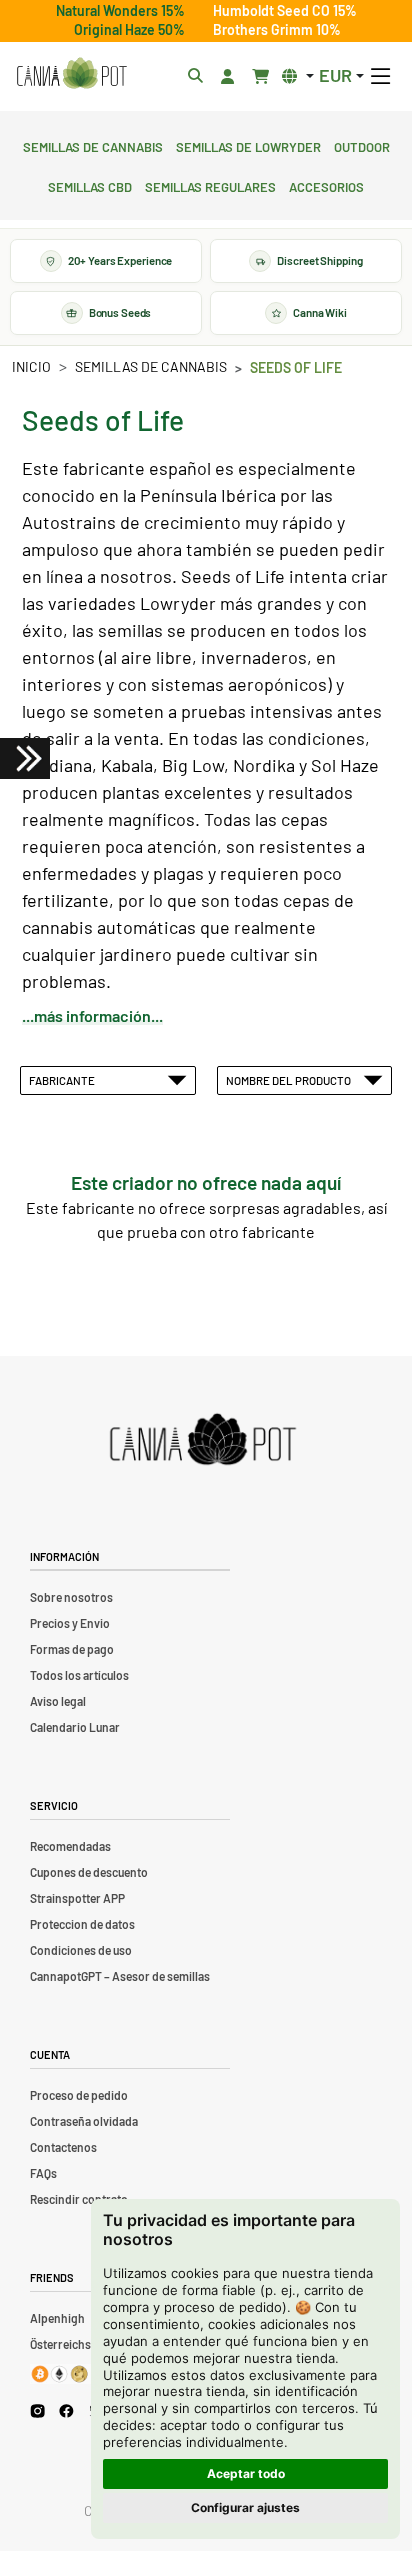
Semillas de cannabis (93, 145)
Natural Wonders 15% (120, 10)
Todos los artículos (79, 1675)
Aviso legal (58, 1701)
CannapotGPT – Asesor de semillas (120, 1976)
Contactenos (63, 2147)
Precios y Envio (70, 1623)
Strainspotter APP (77, 1898)
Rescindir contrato (79, 2199)
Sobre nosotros (71, 1597)
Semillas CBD (90, 185)
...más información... (92, 1015)
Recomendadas (70, 1846)
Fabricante (64, 1080)
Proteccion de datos (82, 1924)
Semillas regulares (210, 185)
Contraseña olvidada (84, 2121)
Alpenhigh (57, 2318)
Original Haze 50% (129, 29)
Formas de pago (72, 1649)
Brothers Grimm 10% (277, 29)
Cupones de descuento (89, 1872)
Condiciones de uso (81, 1950)
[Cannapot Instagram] (37, 2410)
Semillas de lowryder (248, 145)
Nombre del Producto (290, 1080)
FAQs (43, 2173)
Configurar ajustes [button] (245, 2507)
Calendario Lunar (75, 1727)
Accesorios (326, 185)
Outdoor (362, 145)
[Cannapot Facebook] (66, 2410)
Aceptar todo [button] (246, 2473)
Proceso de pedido (79, 2095)
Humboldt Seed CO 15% (285, 10)
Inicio (31, 366)
